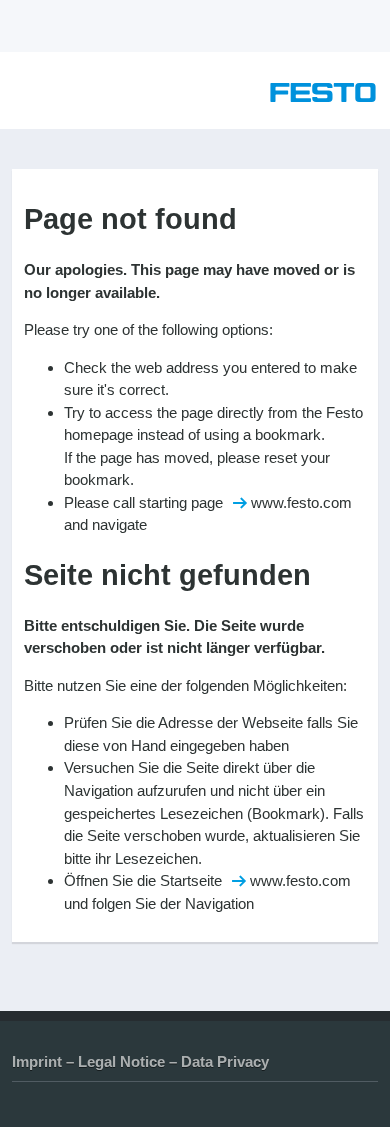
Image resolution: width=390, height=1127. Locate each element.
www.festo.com (301, 502)
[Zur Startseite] (323, 96)
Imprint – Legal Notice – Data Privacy (140, 1061)
